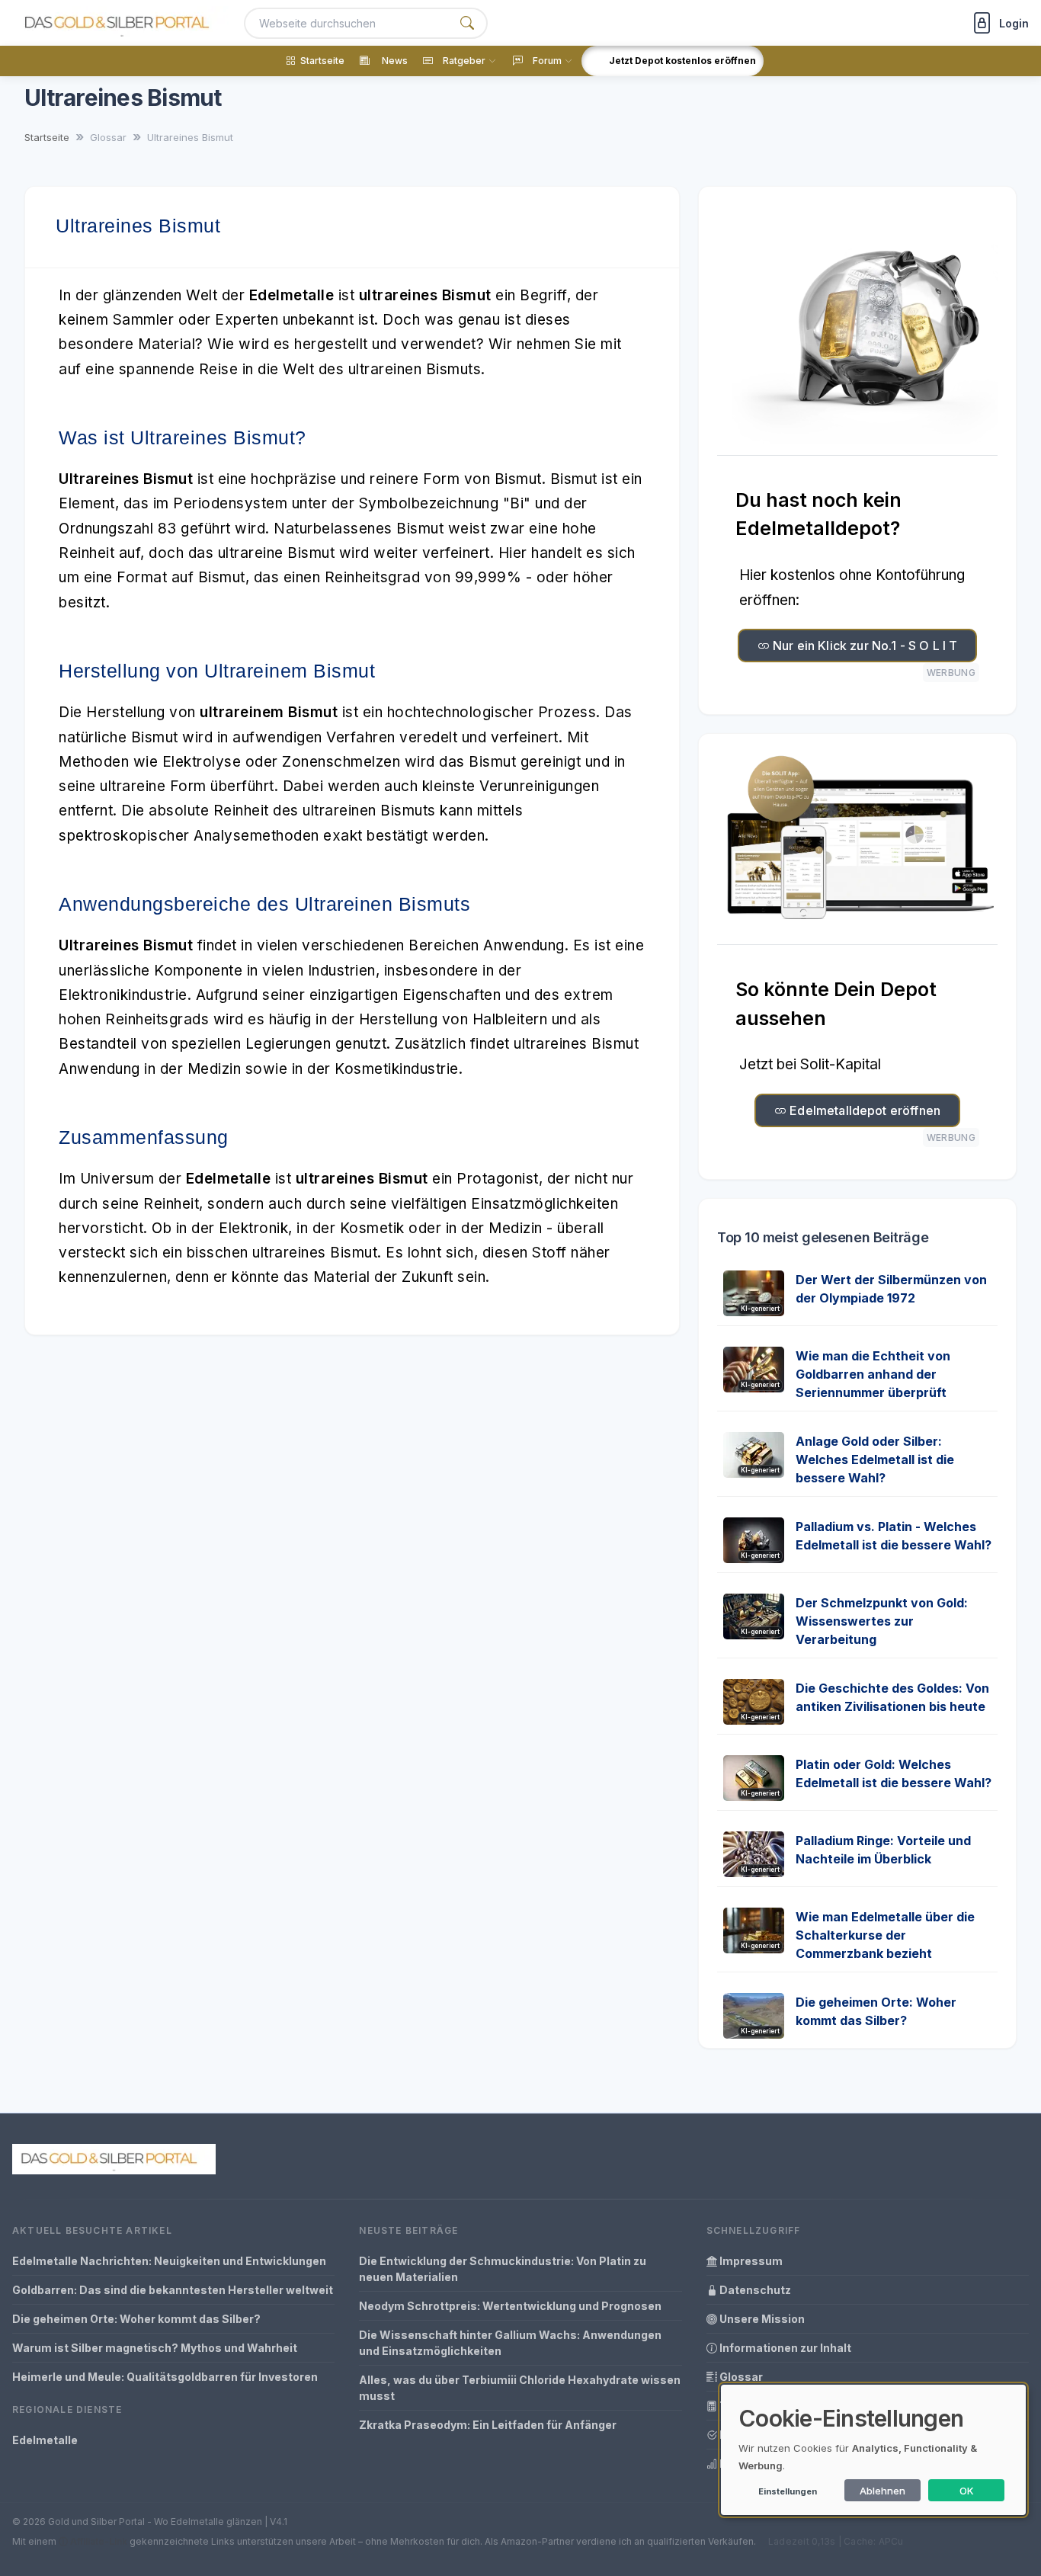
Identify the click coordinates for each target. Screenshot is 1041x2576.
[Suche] (467, 23)
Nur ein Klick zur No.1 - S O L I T (864, 646)
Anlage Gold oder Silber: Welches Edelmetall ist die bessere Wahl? (875, 1459)
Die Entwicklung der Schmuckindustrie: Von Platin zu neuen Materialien (503, 2269)
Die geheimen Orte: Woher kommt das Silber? (136, 2319)
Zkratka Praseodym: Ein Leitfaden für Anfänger (488, 2425)
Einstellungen (788, 2491)
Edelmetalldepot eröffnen (863, 1110)
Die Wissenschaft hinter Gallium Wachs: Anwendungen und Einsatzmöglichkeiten (510, 2343)
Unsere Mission (761, 2319)
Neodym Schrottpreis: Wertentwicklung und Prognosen (510, 2306)
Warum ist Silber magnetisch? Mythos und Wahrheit (155, 2348)
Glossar (740, 2377)
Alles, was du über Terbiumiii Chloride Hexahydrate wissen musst (520, 2388)
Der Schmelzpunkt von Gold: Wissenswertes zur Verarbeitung (882, 1621)
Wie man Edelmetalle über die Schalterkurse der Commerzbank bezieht (885, 1935)
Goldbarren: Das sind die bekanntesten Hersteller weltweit (173, 2290)
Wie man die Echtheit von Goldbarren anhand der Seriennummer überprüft (873, 1374)
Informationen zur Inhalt (784, 2348)
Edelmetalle (45, 2440)
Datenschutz (754, 2290)
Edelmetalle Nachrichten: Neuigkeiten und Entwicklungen (169, 2261)
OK (967, 2491)
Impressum (750, 2261)
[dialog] (873, 2450)
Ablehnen (882, 2491)
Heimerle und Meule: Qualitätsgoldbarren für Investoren (165, 2377)
